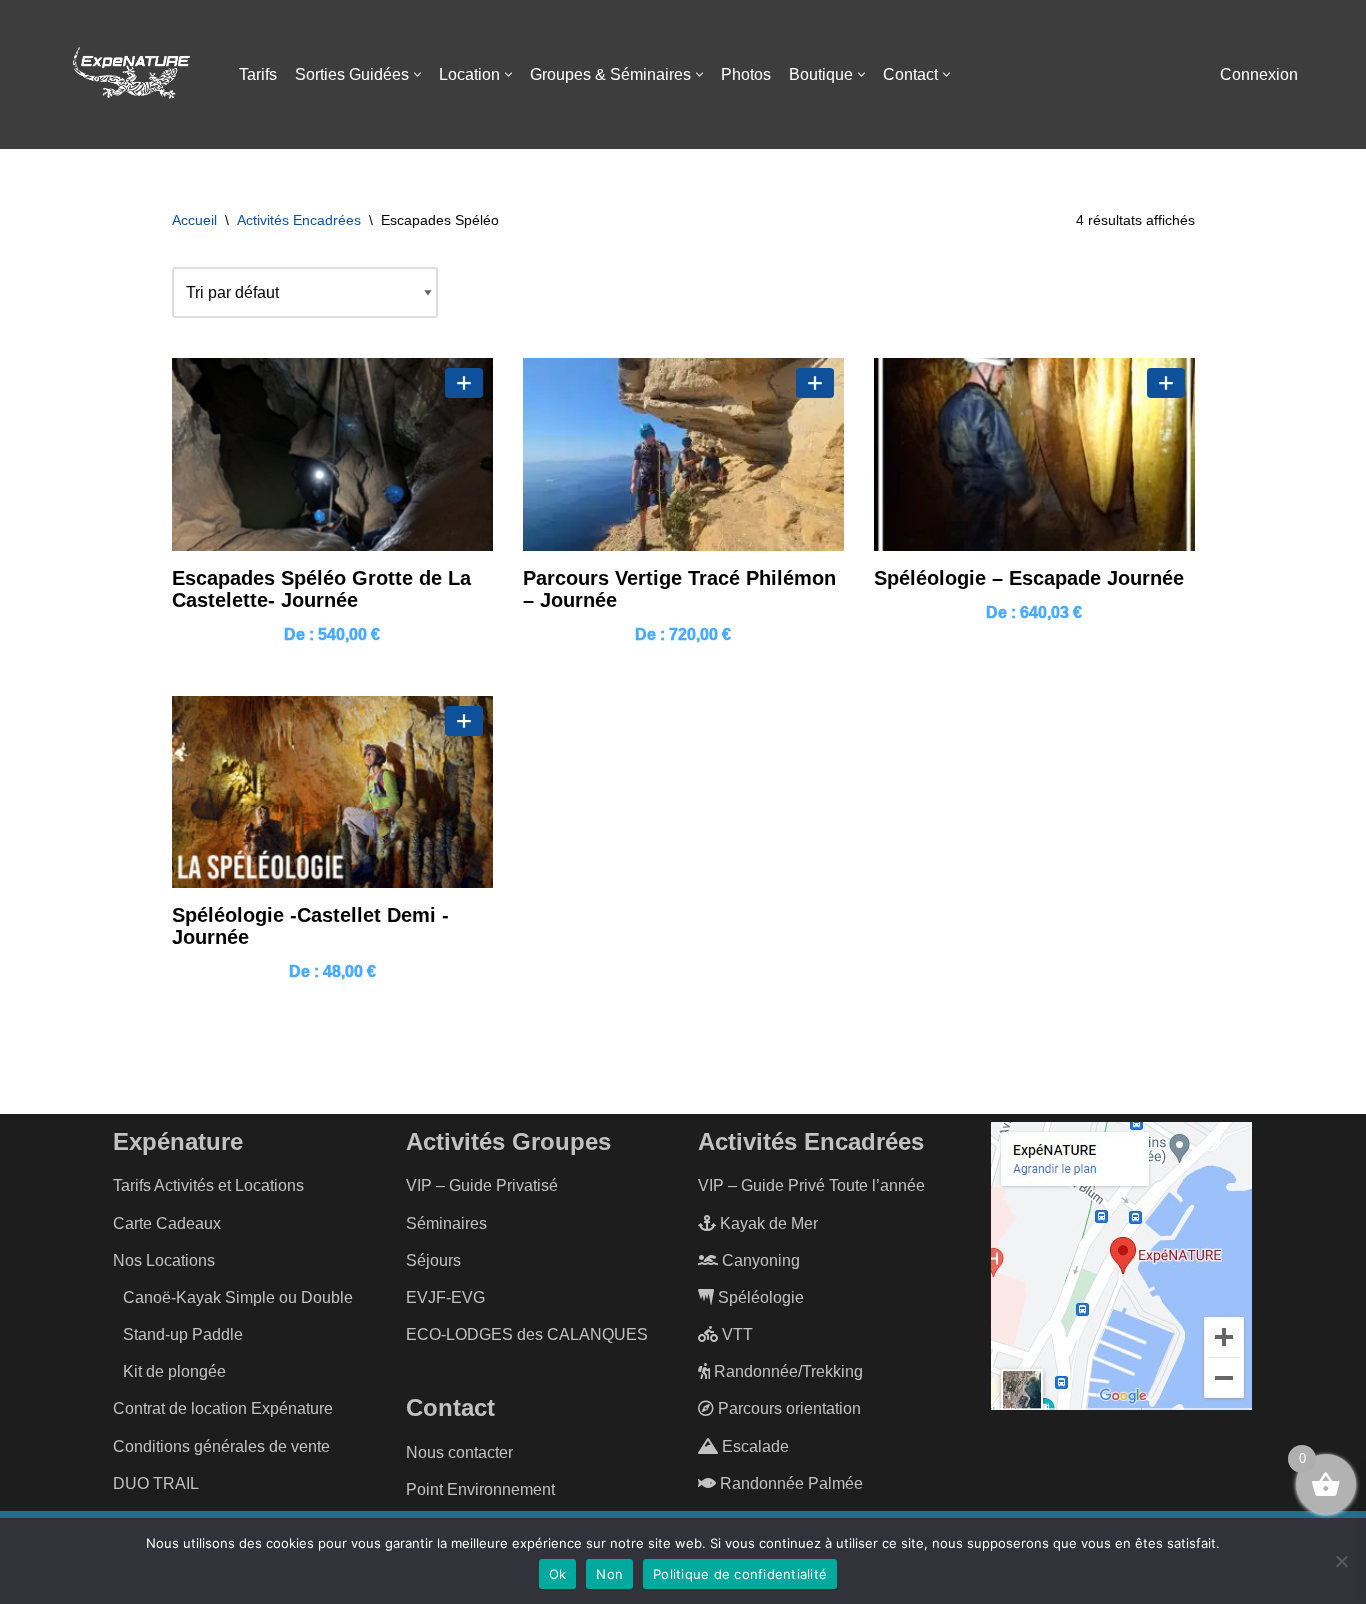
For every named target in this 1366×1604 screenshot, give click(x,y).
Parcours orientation (787, 1408)
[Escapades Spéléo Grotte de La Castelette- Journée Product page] (332, 454)
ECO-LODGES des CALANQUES (527, 1334)
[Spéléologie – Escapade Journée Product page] (1034, 454)
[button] (417, 74)
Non (609, 1574)
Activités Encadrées (299, 220)
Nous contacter (459, 1452)
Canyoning (759, 1260)
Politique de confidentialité (740, 1574)
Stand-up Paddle (183, 1334)
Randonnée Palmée (789, 1483)
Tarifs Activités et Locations (208, 1185)
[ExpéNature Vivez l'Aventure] (130, 75)
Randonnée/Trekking (786, 1371)
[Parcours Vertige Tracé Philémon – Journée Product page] (683, 454)
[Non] (1341, 1561)
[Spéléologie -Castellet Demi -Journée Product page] (332, 792)
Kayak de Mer (767, 1223)
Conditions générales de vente (221, 1446)
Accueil (194, 220)
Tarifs (258, 74)
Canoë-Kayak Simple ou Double (238, 1297)
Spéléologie (759, 1297)
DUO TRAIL (156, 1483)
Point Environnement (480, 1489)
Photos (746, 74)
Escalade (753, 1446)
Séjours (433, 1260)
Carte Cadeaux (167, 1223)
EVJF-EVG (445, 1297)
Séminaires (446, 1223)
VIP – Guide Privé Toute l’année (811, 1185)
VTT (735, 1334)
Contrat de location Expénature (223, 1408)
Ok (558, 1574)
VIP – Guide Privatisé (482, 1185)
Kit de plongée (174, 1371)
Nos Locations (164, 1260)
